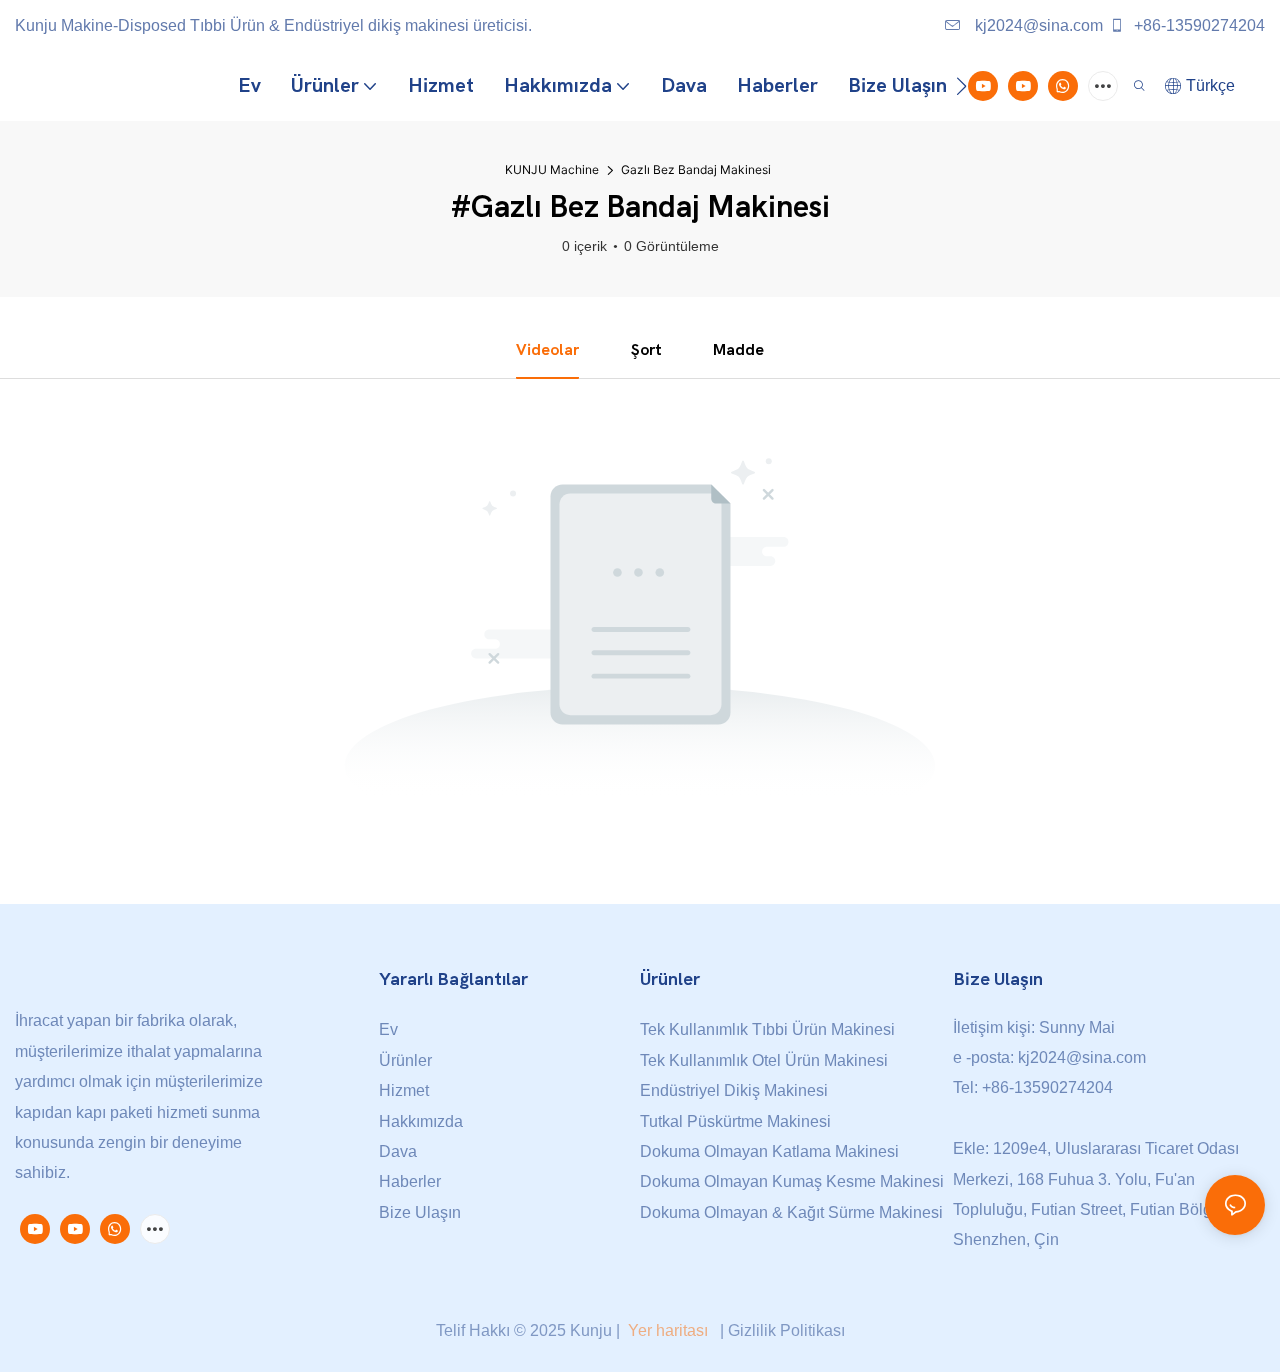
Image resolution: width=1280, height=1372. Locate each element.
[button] (961, 86)
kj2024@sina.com (1037, 25)
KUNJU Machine (552, 169)
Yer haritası (668, 1330)
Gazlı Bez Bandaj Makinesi (696, 169)
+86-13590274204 (1197, 25)
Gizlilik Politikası (786, 1330)
